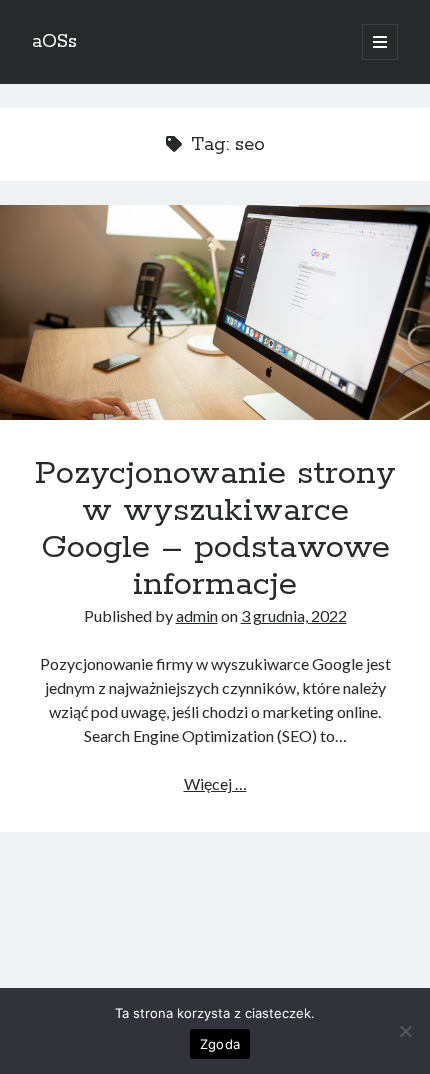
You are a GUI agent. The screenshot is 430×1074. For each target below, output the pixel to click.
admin (197, 615)
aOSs (54, 42)
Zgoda (220, 1044)
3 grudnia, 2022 (294, 615)
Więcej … (215, 783)
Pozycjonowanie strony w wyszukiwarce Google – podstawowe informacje (215, 312)
